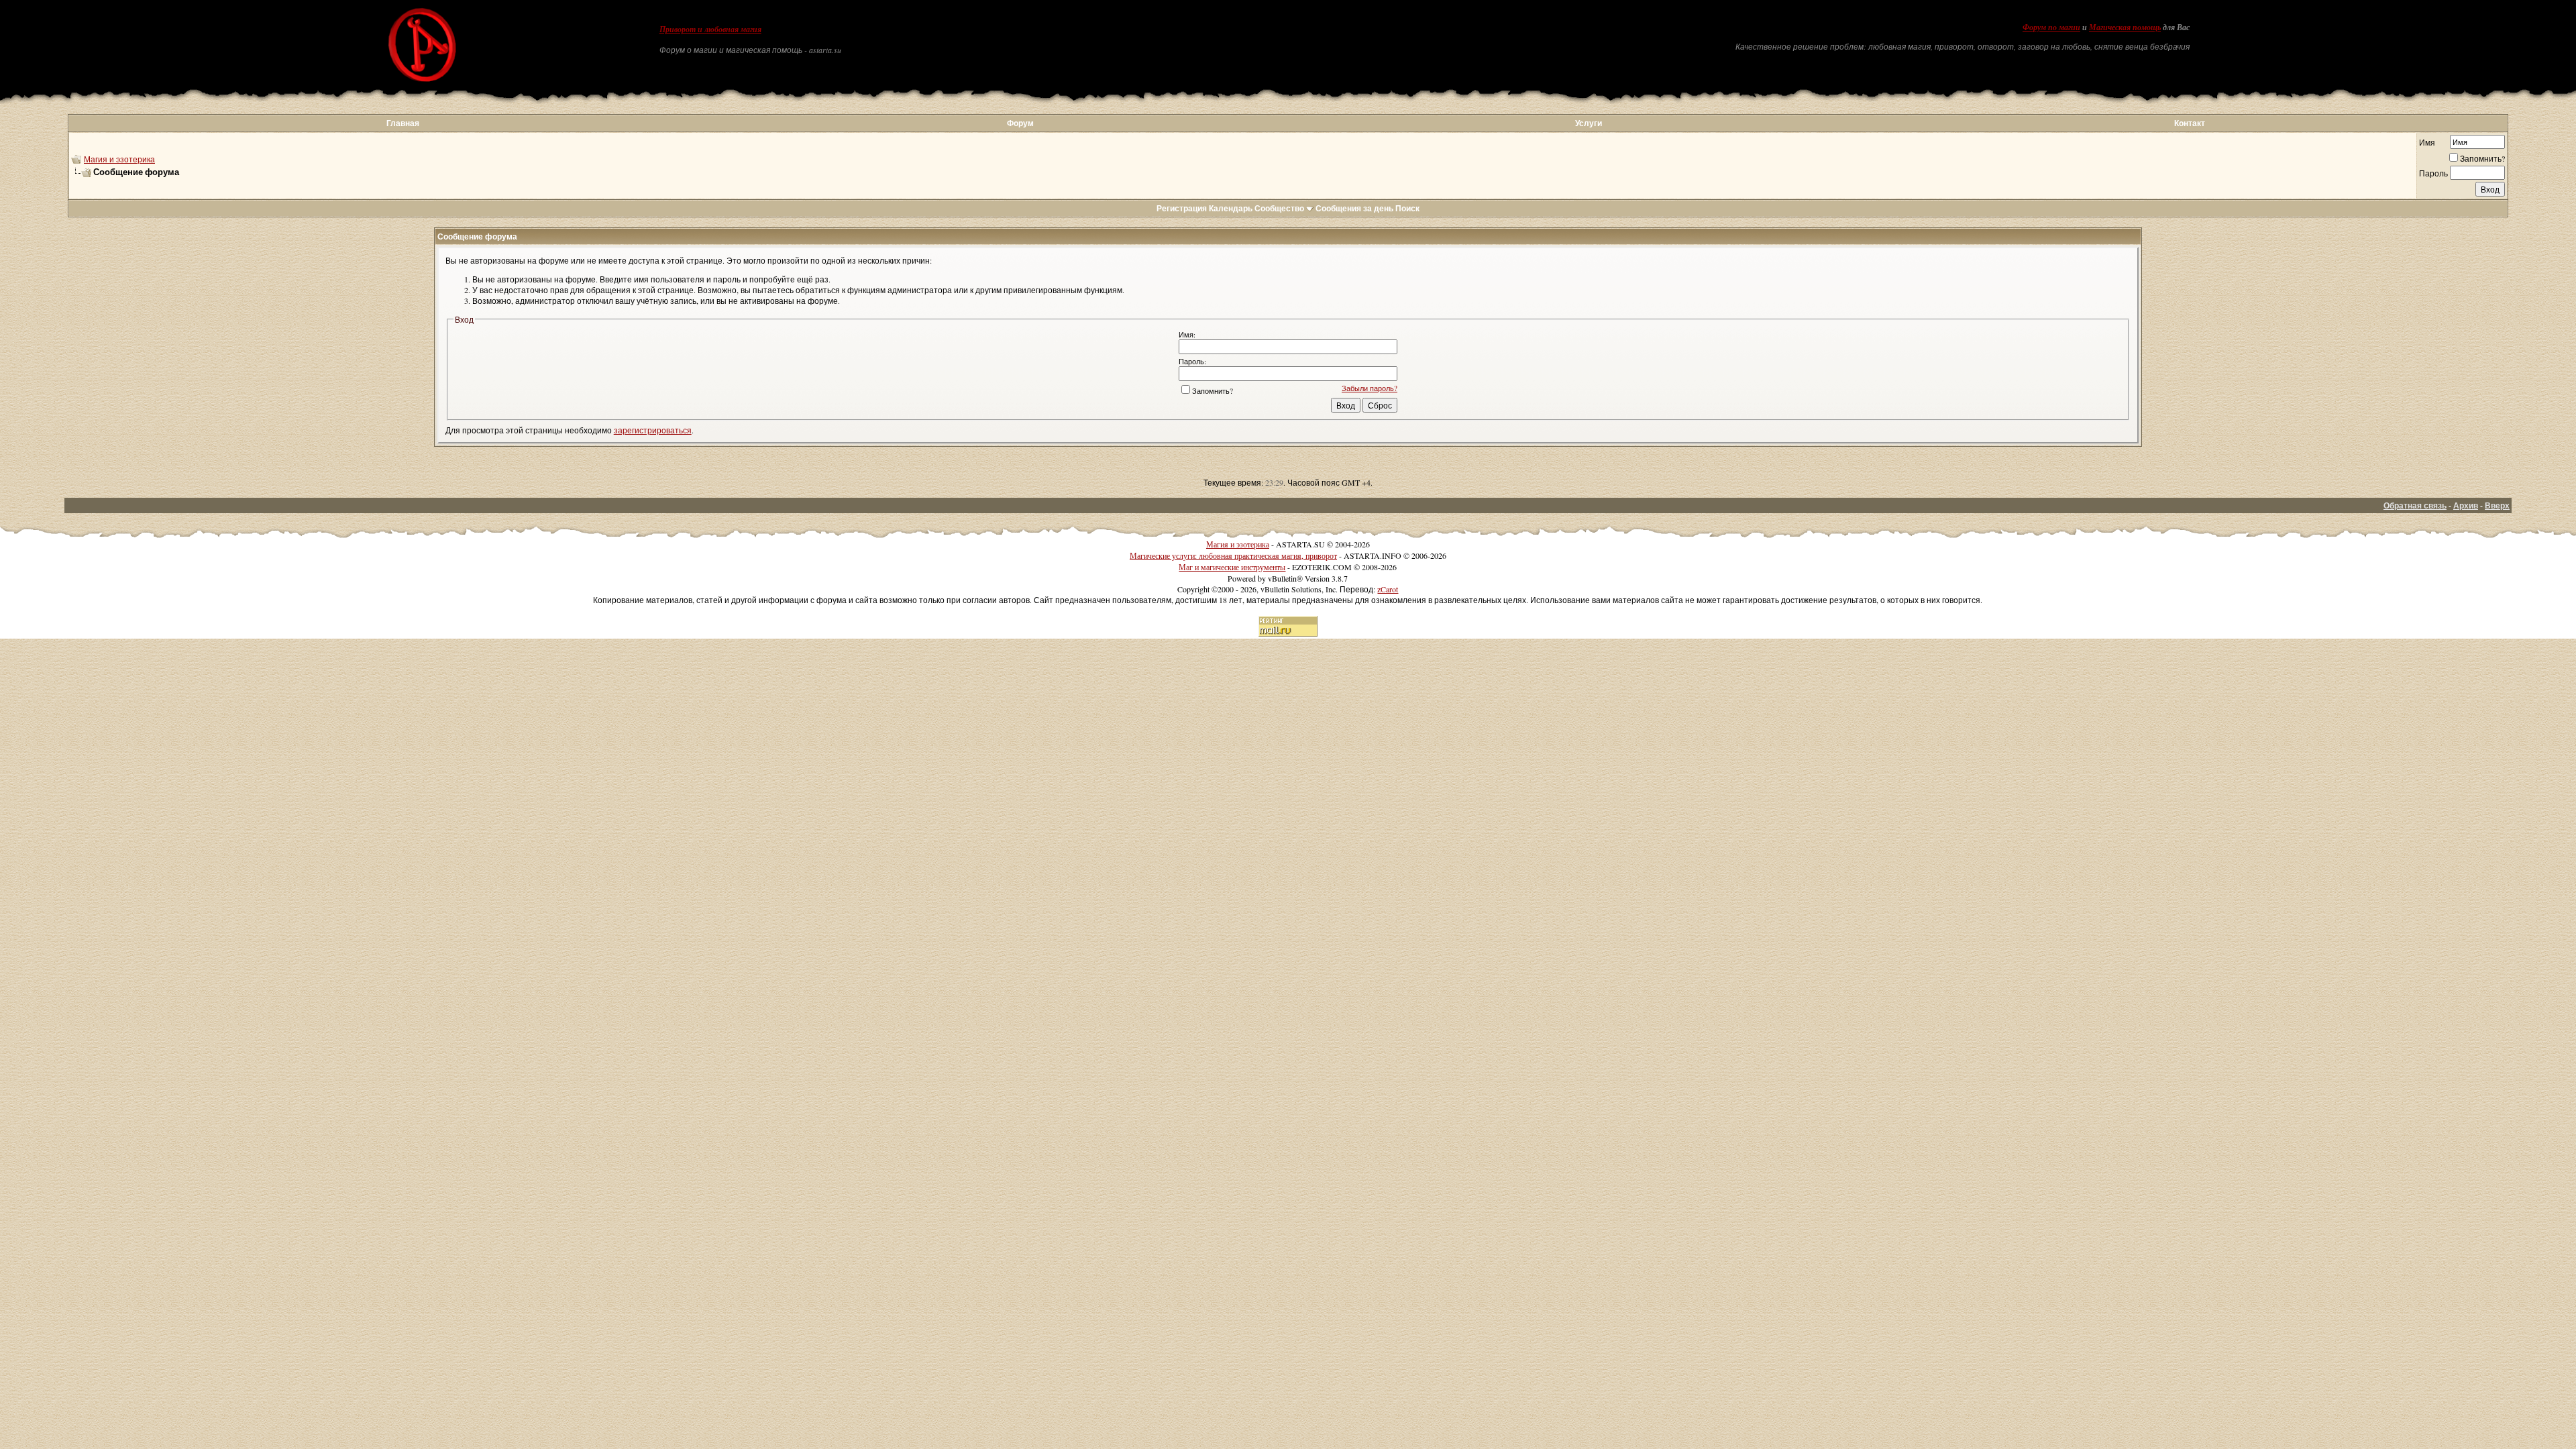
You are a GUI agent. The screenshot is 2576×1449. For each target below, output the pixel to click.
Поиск (1407, 208)
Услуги (1589, 123)
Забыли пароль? (1370, 388)
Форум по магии (2051, 28)
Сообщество (1279, 208)
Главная (403, 123)
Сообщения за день (1354, 208)
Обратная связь (2415, 505)
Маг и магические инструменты (1232, 567)
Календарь (1231, 208)
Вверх (2497, 505)
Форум (1020, 123)
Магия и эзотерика (119, 159)
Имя (2427, 142)
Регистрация (1182, 208)
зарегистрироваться (653, 430)
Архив (2466, 505)
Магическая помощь (2125, 28)
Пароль (2433, 173)
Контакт (2190, 123)
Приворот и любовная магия (710, 30)
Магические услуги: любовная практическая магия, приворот (1233, 555)
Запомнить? (2482, 158)
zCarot (1388, 589)
